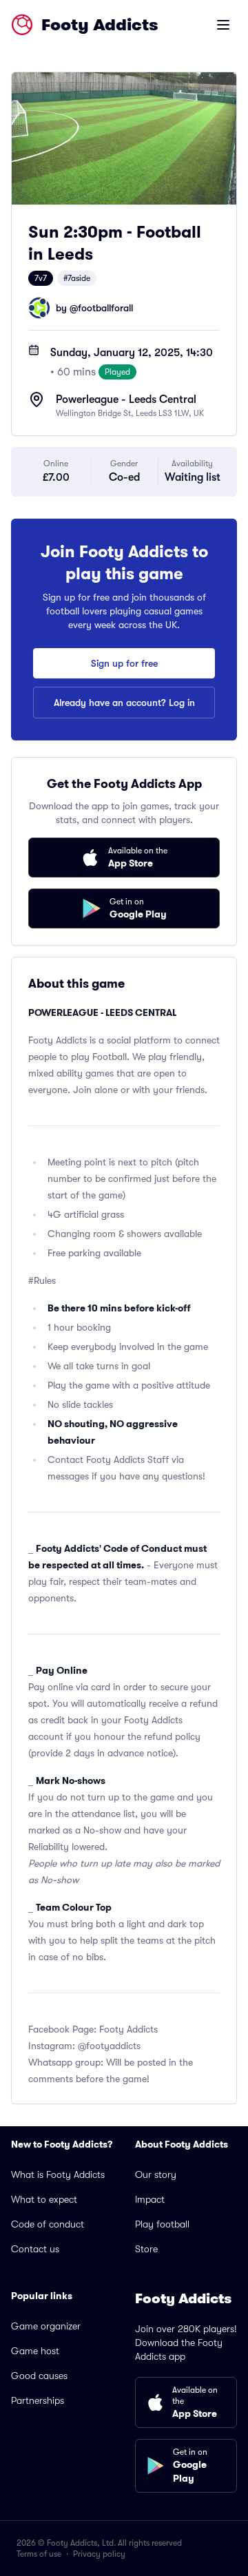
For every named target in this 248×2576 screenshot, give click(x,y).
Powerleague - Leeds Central (126, 399)
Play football (162, 2224)
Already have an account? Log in (124, 703)
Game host (35, 2351)
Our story (156, 2174)
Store (146, 2249)
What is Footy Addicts (58, 2174)
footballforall (105, 308)
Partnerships (38, 2400)
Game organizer (46, 2326)
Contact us (35, 2249)
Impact (150, 2199)
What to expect (44, 2199)
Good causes (39, 2376)
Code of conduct (48, 2224)
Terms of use (39, 2554)
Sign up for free (124, 663)
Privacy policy (99, 2554)
